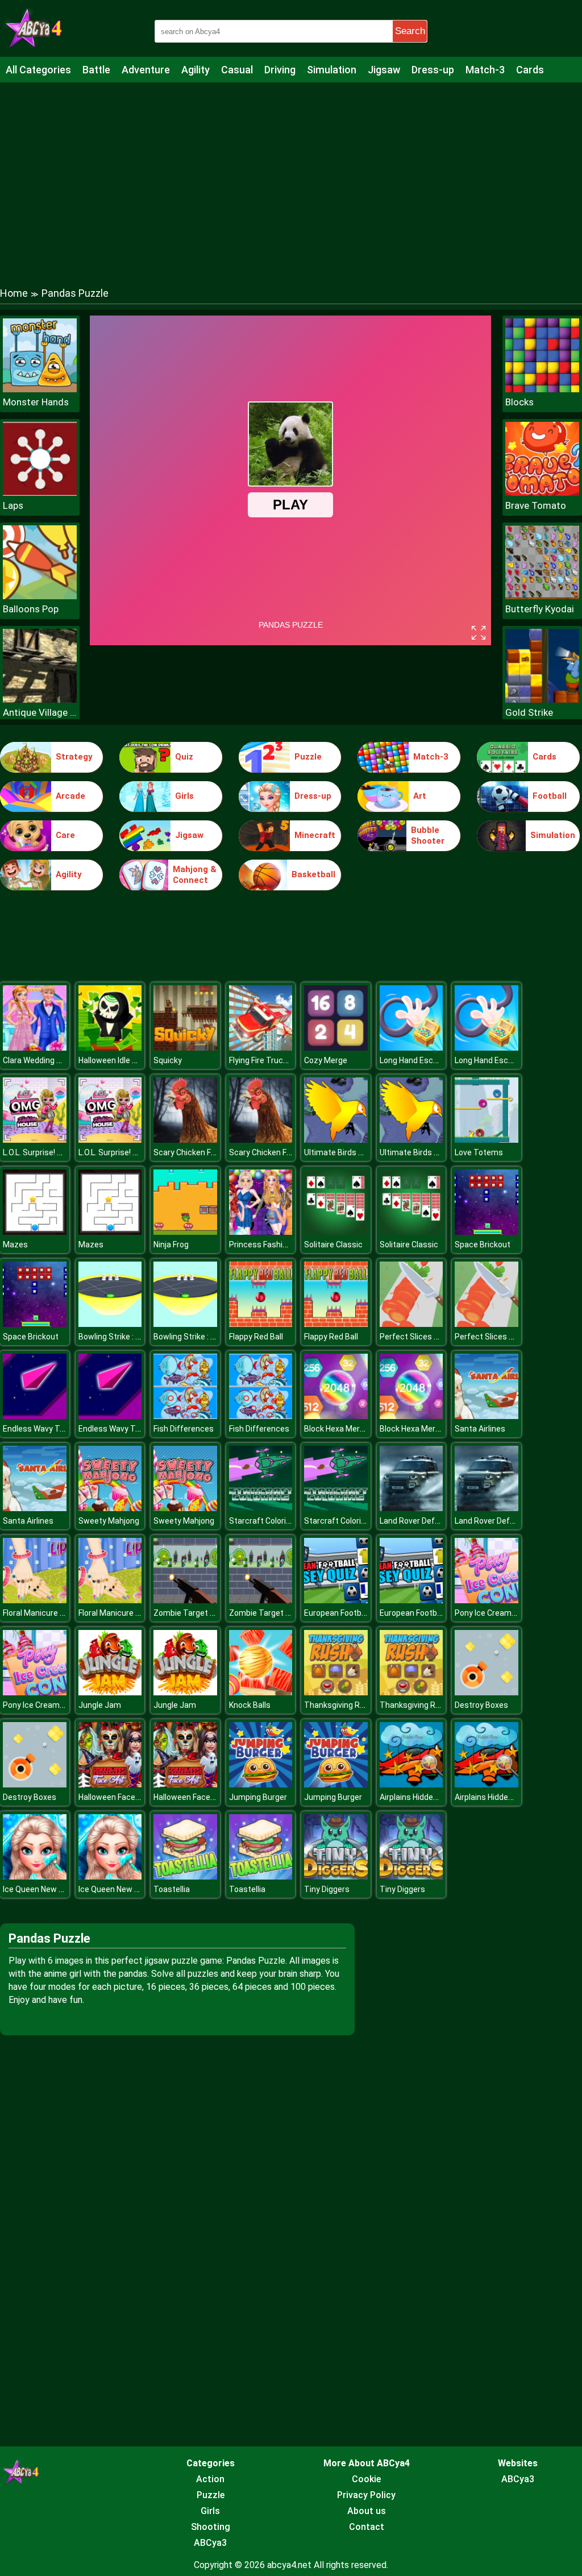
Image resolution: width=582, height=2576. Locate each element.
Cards (530, 70)
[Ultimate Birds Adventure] (336, 1140)
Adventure (146, 70)
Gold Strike (529, 712)
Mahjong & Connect (195, 875)
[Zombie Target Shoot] (185, 1600)
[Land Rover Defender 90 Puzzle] (411, 1508)
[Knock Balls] (261, 1692)
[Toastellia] (185, 1876)
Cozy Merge (326, 1060)
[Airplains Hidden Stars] (411, 1784)
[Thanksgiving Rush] (336, 1692)
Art (420, 796)
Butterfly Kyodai (540, 609)
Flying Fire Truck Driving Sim (279, 1060)
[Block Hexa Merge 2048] (336, 1416)
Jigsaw (384, 70)
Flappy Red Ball (256, 1337)
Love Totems (479, 1152)
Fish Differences (184, 1429)
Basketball (313, 874)
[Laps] (40, 493)
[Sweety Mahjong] (110, 1508)
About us (367, 2511)
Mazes (15, 1245)
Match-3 (485, 70)
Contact (367, 2527)
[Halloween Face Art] (110, 1784)
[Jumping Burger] (261, 1784)
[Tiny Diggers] (336, 1876)
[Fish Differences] (185, 1416)
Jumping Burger (258, 1797)
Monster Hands (36, 402)
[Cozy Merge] (336, 1048)
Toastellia (172, 1889)
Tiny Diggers (327, 1889)
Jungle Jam (100, 1705)
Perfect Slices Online (418, 1337)
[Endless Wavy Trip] (35, 1416)
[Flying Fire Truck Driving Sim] (261, 1048)
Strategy (74, 757)
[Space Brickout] (487, 1232)
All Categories (38, 70)
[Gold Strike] (542, 700)
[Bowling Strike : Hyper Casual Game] (110, 1324)
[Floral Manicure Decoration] (35, 1600)
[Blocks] (542, 389)
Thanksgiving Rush (339, 1705)
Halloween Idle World (115, 1060)
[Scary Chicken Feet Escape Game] (185, 1140)
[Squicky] (185, 1048)
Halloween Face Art (113, 1797)
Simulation (332, 70)
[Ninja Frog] (185, 1232)
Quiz (184, 757)
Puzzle (308, 757)
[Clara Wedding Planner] (35, 1048)
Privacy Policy (366, 2495)
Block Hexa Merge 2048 (346, 1429)
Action (210, 2479)
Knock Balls (250, 1705)
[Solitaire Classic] (336, 1232)
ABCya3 (210, 2543)
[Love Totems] (487, 1140)
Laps (13, 505)
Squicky (168, 1060)
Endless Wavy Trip (36, 1429)
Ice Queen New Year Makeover (58, 1889)
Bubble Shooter (428, 836)
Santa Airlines (480, 1429)
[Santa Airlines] (487, 1416)
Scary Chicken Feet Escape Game (215, 1152)
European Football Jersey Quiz (359, 1613)
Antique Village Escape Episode (40, 712)
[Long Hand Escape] (411, 1048)
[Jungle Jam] (110, 1692)
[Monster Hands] (40, 389)
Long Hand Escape (413, 1060)
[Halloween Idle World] (110, 1048)
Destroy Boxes (481, 1705)
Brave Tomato (536, 505)
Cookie (366, 2479)
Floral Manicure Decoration (51, 1613)
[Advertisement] (291, 173)
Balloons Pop (31, 609)
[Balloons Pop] (40, 596)
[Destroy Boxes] (487, 1692)
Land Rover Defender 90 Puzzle (436, 1521)
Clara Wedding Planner (43, 1060)
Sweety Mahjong (109, 1521)
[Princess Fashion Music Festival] (261, 1232)
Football (550, 796)
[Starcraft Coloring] (261, 1508)
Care (65, 835)
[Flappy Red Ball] (261, 1324)
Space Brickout (483, 1245)
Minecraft (315, 835)
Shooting (211, 2527)
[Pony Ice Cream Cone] (487, 1600)
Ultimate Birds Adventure (350, 1152)
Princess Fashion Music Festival (287, 1245)
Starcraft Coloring (262, 1521)
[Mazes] (35, 1232)
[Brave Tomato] (542, 493)
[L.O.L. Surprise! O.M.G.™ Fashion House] (35, 1140)
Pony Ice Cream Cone (493, 1613)
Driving (280, 70)
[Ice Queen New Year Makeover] (35, 1876)
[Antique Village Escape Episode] (40, 700)
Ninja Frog (171, 1245)
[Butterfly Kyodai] (542, 596)
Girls (184, 796)
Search (410, 31)
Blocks (519, 402)
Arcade (70, 796)
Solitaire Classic (333, 1245)
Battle (96, 70)
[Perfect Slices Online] (411, 1324)
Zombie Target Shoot (193, 1613)
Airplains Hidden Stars (420, 1797)
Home (14, 293)
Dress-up (433, 70)
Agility (196, 70)
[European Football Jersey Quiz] (336, 1600)
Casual (237, 70)
